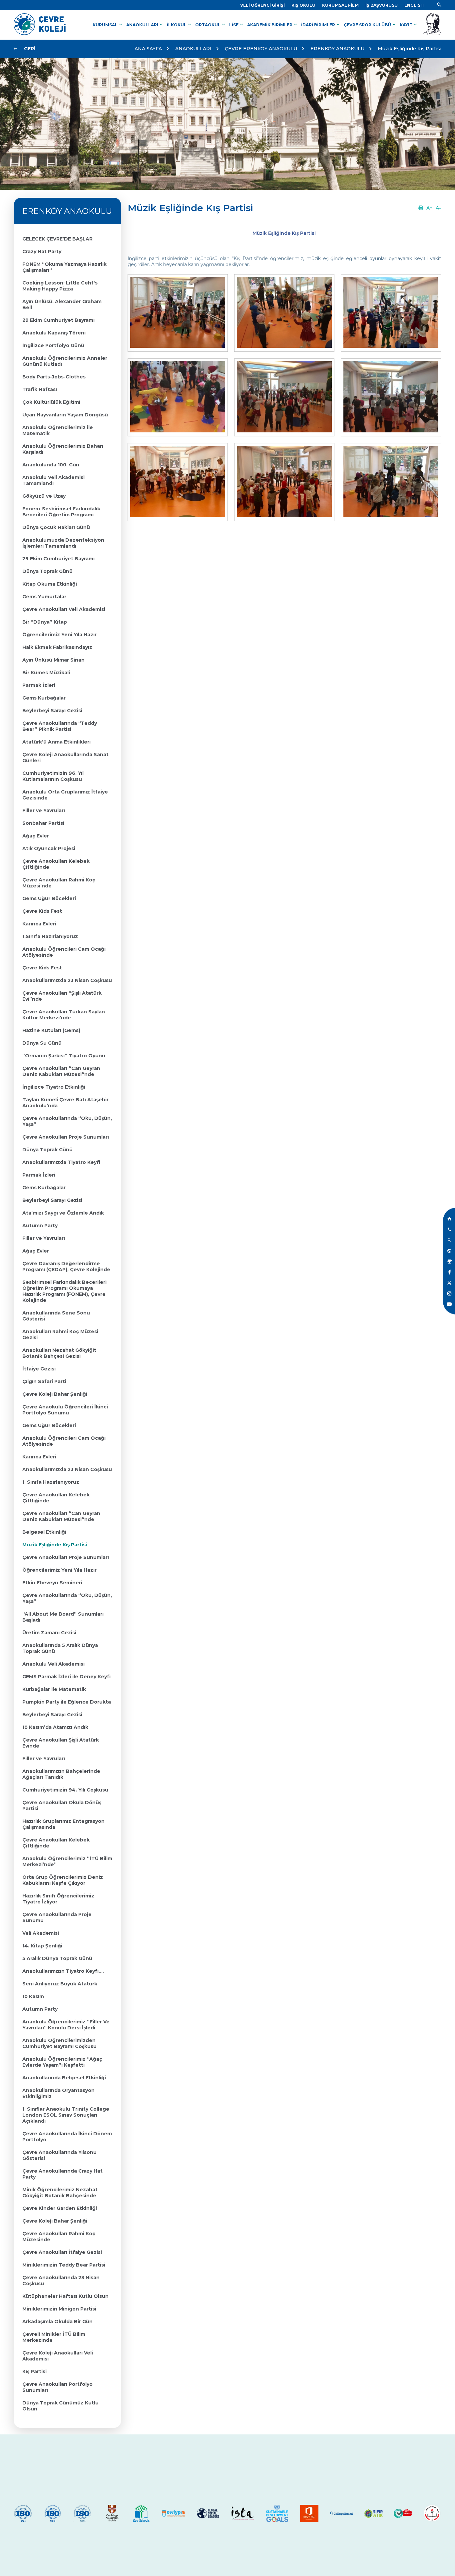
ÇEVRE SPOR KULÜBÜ (370, 25)
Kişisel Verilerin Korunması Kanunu (56, 2549)
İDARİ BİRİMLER (321, 25)
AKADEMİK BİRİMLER (273, 25)
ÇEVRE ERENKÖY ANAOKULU (261, 49)
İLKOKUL (180, 25)
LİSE (237, 25)
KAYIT (409, 25)
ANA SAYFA (148, 49)
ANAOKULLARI (145, 25)
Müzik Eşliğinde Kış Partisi (410, 49)
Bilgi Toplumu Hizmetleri (44, 2543)
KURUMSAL (108, 25)
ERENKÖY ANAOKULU (337, 49)
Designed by (425, 2567)
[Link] (439, 5)
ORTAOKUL (211, 25)
